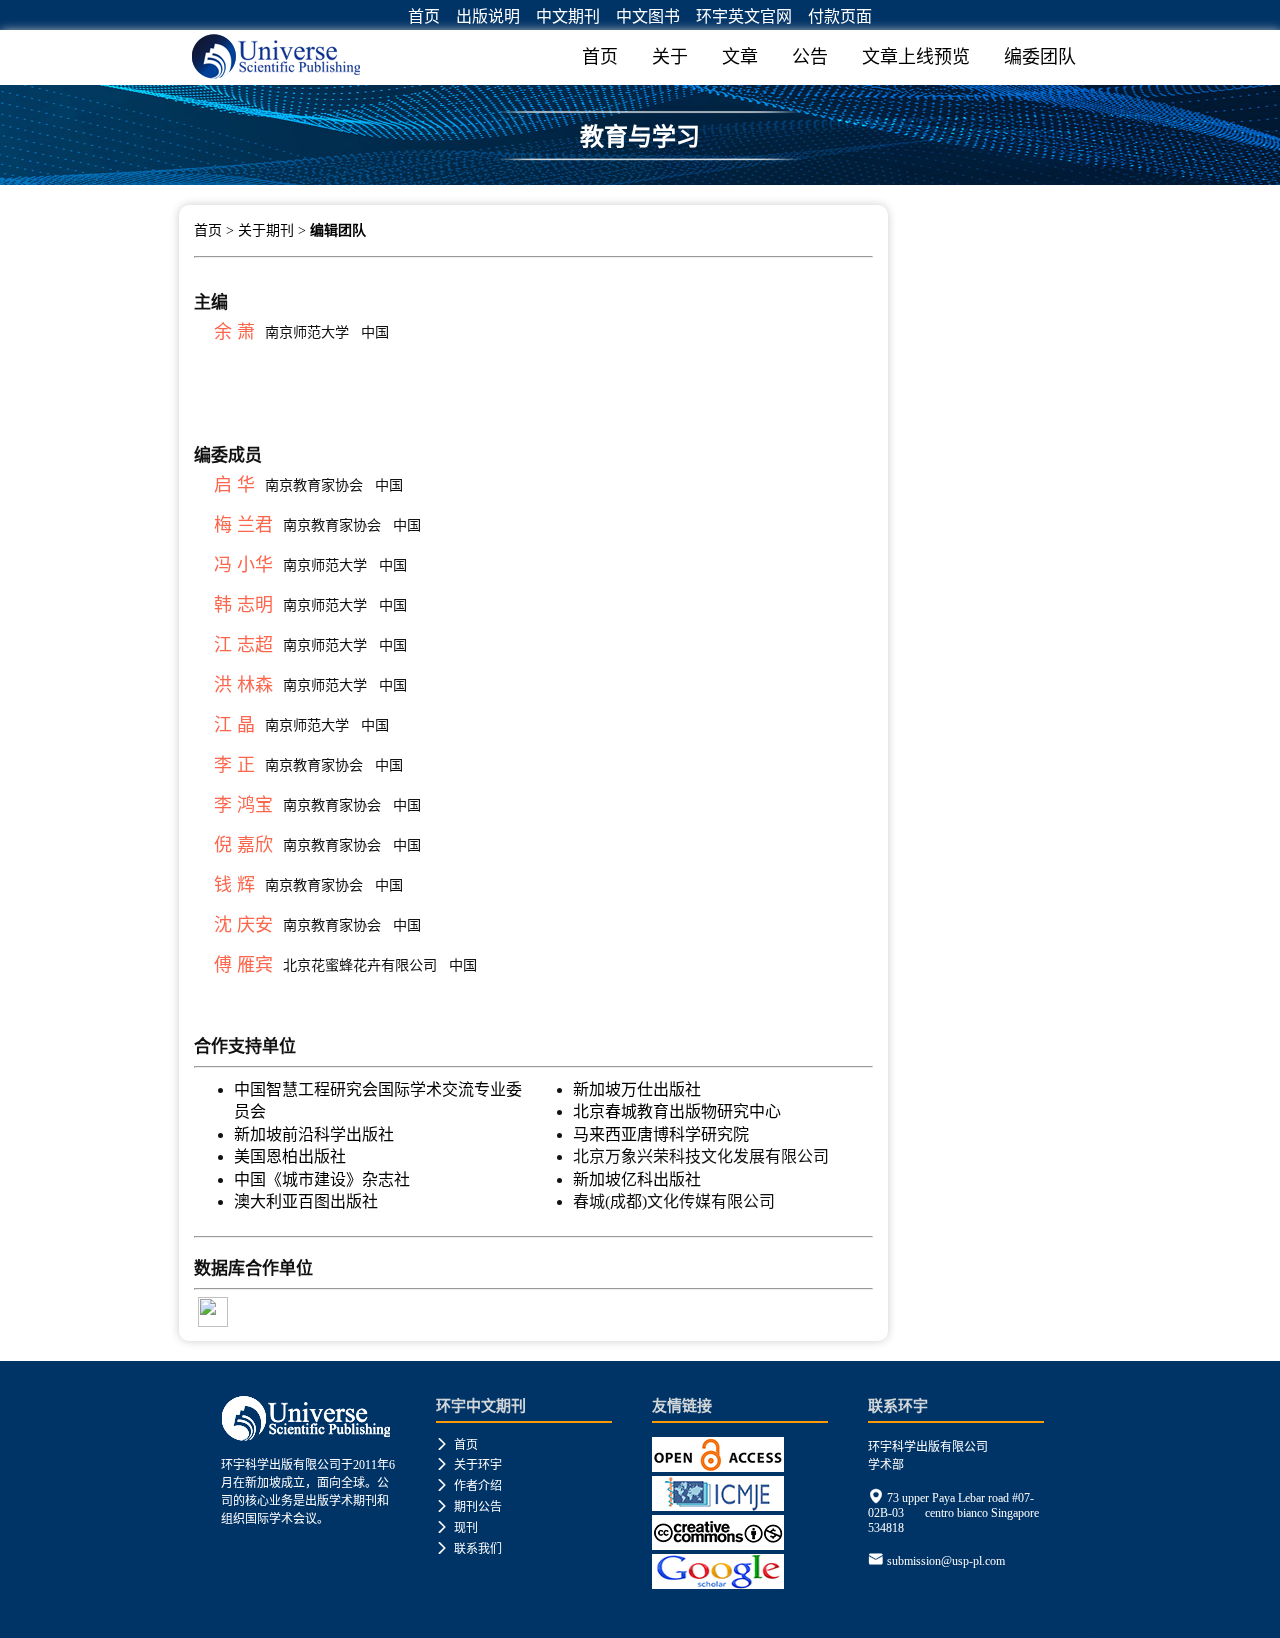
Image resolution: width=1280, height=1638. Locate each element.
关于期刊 (266, 230)
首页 (424, 16)
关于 (670, 57)
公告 (810, 57)
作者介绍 (469, 1486)
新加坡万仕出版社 (637, 1089)
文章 (740, 57)
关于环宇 (469, 1465)
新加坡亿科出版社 (637, 1179)
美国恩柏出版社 (290, 1156)
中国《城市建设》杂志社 (322, 1179)
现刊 (457, 1528)
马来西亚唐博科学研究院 (661, 1134)
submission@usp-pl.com (946, 1561)
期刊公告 (469, 1507)
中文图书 (648, 16)
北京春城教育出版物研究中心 (677, 1111)
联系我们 (469, 1549)
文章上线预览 (916, 57)
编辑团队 (338, 230)
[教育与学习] (640, 177)
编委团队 (1040, 57)
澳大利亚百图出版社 (306, 1201)
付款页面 (840, 16)
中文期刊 (568, 16)
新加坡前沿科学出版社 (314, 1134)
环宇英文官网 (744, 16)
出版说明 (488, 16)
